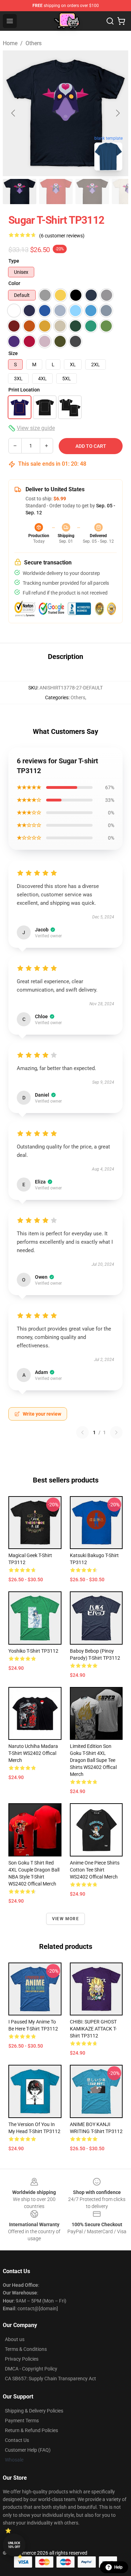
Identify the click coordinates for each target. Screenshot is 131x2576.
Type (14, 261)
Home (10, 43)
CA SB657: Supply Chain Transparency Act (50, 2379)
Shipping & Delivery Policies (34, 2411)
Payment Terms (22, 2421)
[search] (110, 21)
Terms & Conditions (26, 2349)
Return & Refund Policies (31, 2430)
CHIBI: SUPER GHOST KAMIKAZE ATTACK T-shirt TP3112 (93, 2029)
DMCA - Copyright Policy (31, 2369)
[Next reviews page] (116, 1432)
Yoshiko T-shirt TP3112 (33, 1651)
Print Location (24, 390)
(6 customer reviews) (62, 236)
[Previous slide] (14, 113)
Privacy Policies (22, 2359)
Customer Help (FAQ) (28, 2450)
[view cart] (121, 21)
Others (34, 43)
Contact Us (17, 2440)
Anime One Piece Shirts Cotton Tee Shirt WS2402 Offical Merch (95, 1870)
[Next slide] (117, 113)
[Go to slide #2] (56, 192)
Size (13, 353)
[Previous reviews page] (82, 1432)
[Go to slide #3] (92, 192)
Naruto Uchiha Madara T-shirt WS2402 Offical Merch (33, 1753)
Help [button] (118, 2567)
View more (65, 1919)
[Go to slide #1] (20, 192)
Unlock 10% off (14, 2545)
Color (14, 283)
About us (15, 2339)
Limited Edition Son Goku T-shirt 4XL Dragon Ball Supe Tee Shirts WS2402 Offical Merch (93, 1760)
